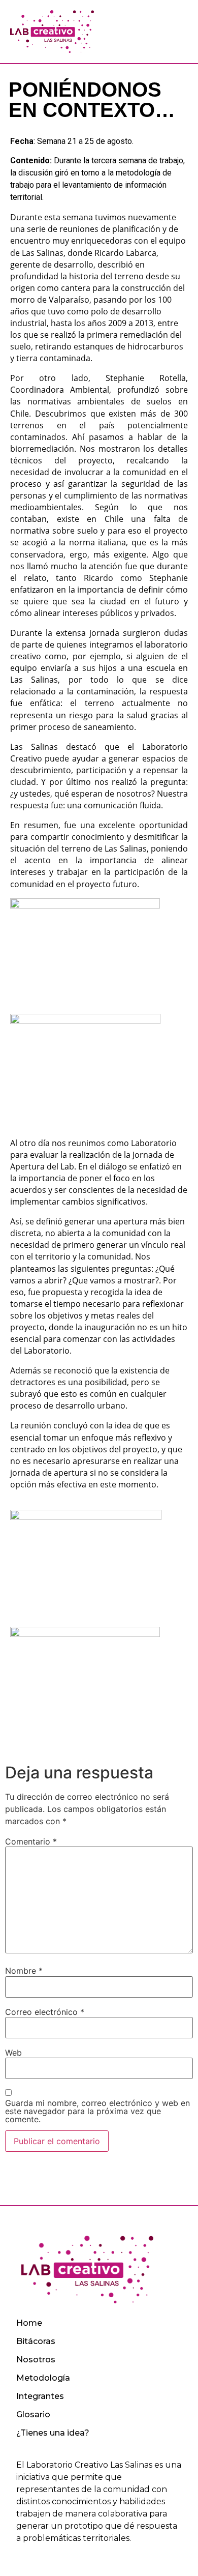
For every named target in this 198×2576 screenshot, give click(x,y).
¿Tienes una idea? (53, 2433)
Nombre (24, 1971)
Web (13, 2053)
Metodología (43, 2378)
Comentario (31, 1841)
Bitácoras (36, 2341)
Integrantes (40, 2396)
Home (29, 2323)
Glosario (33, 2414)
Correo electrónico (45, 2012)
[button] (172, 32)
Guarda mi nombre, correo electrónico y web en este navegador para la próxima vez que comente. (97, 2111)
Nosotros (36, 2360)
